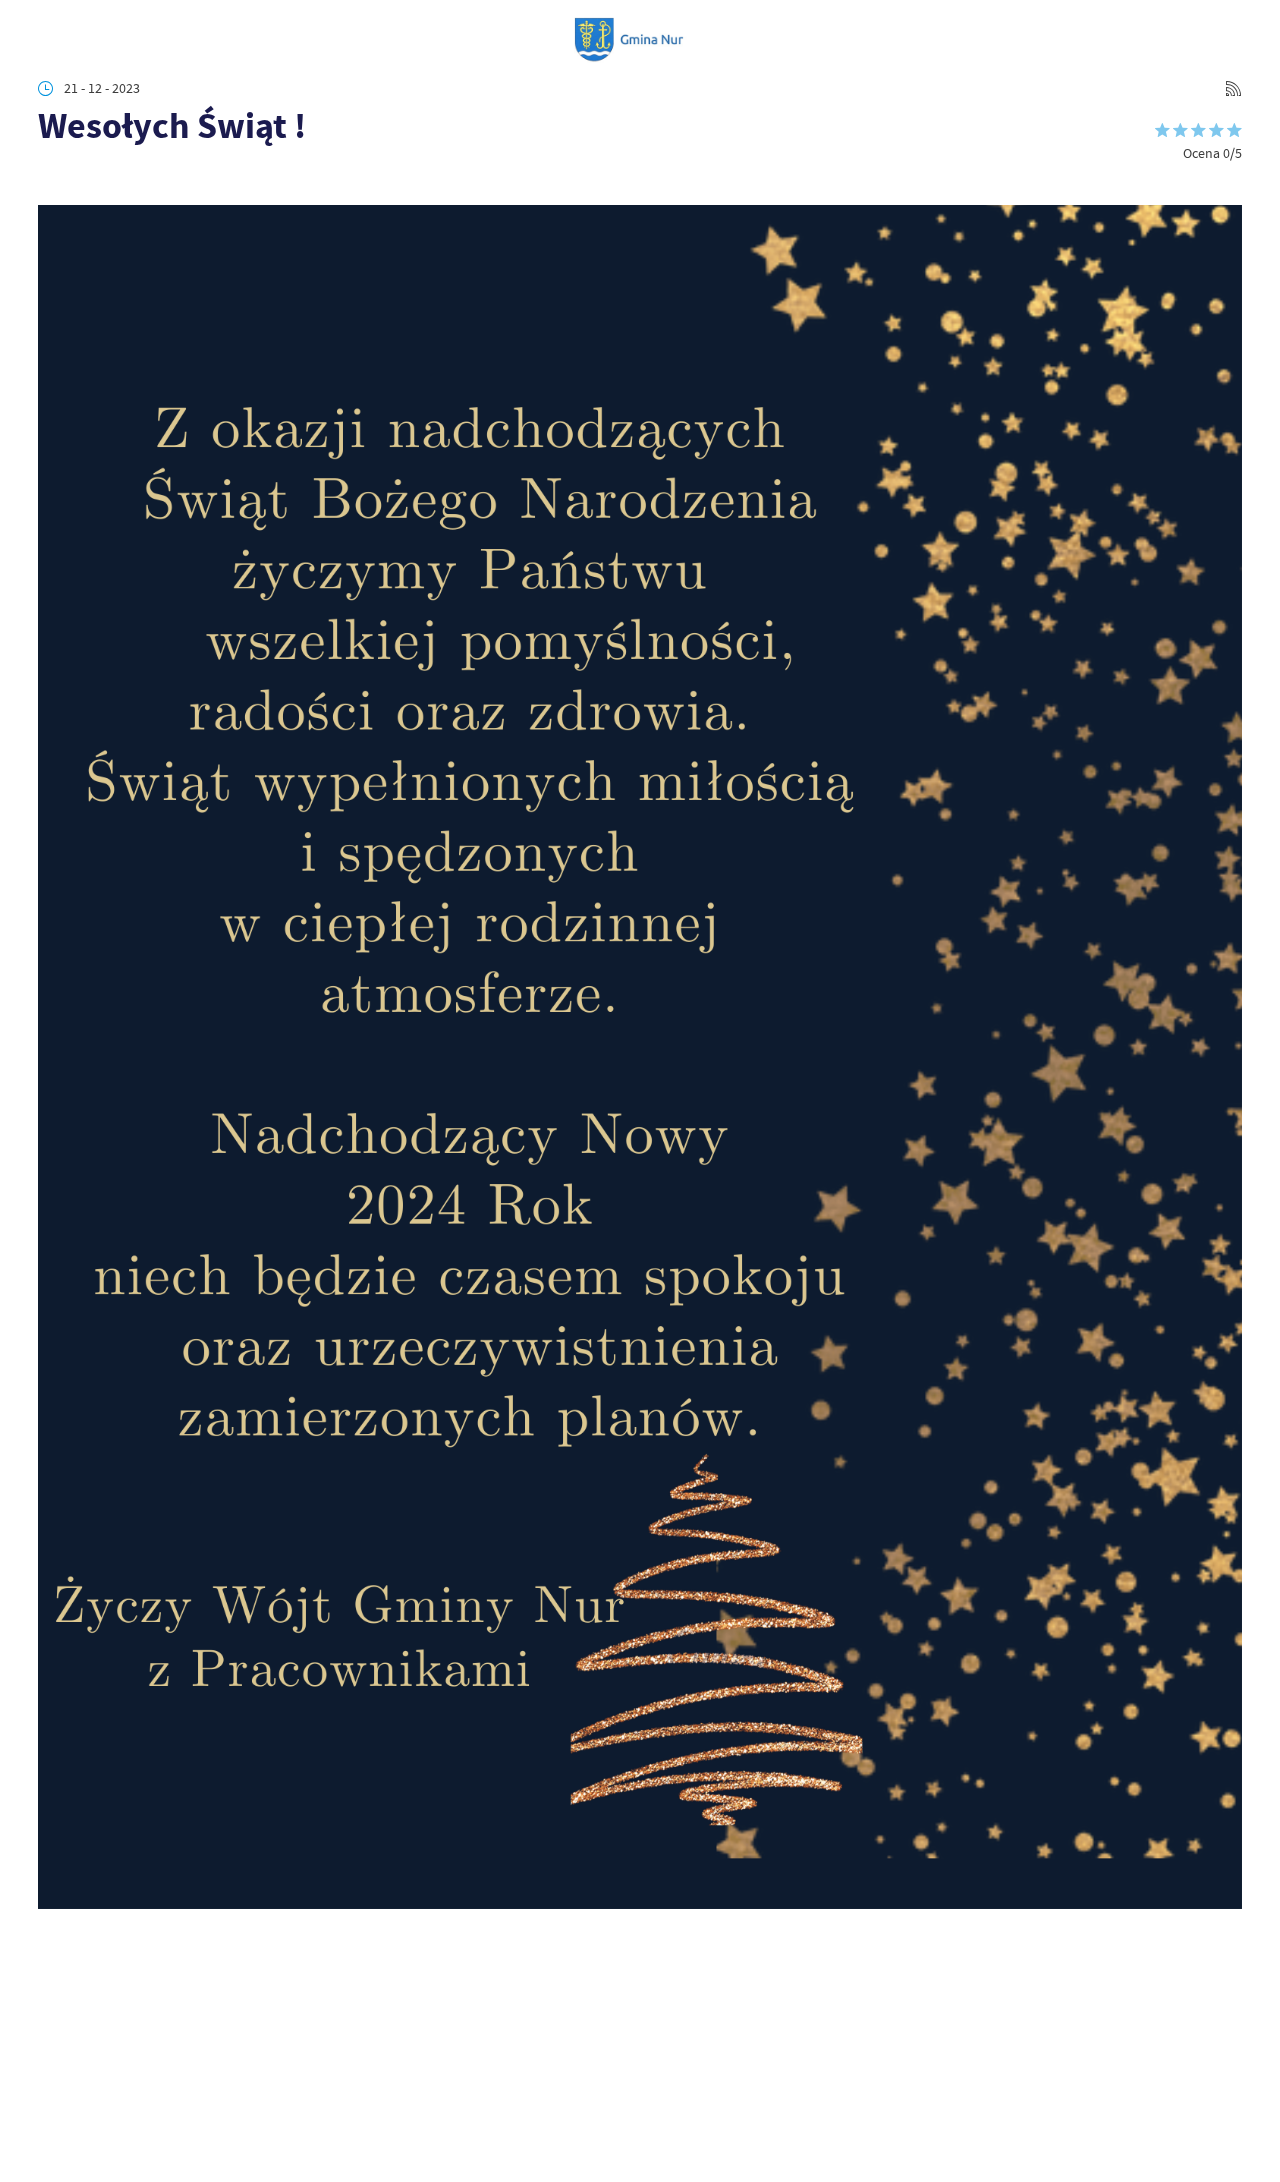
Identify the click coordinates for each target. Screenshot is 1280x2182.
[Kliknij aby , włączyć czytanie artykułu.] (51, 179)
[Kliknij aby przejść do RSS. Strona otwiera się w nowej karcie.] (1233, 88)
